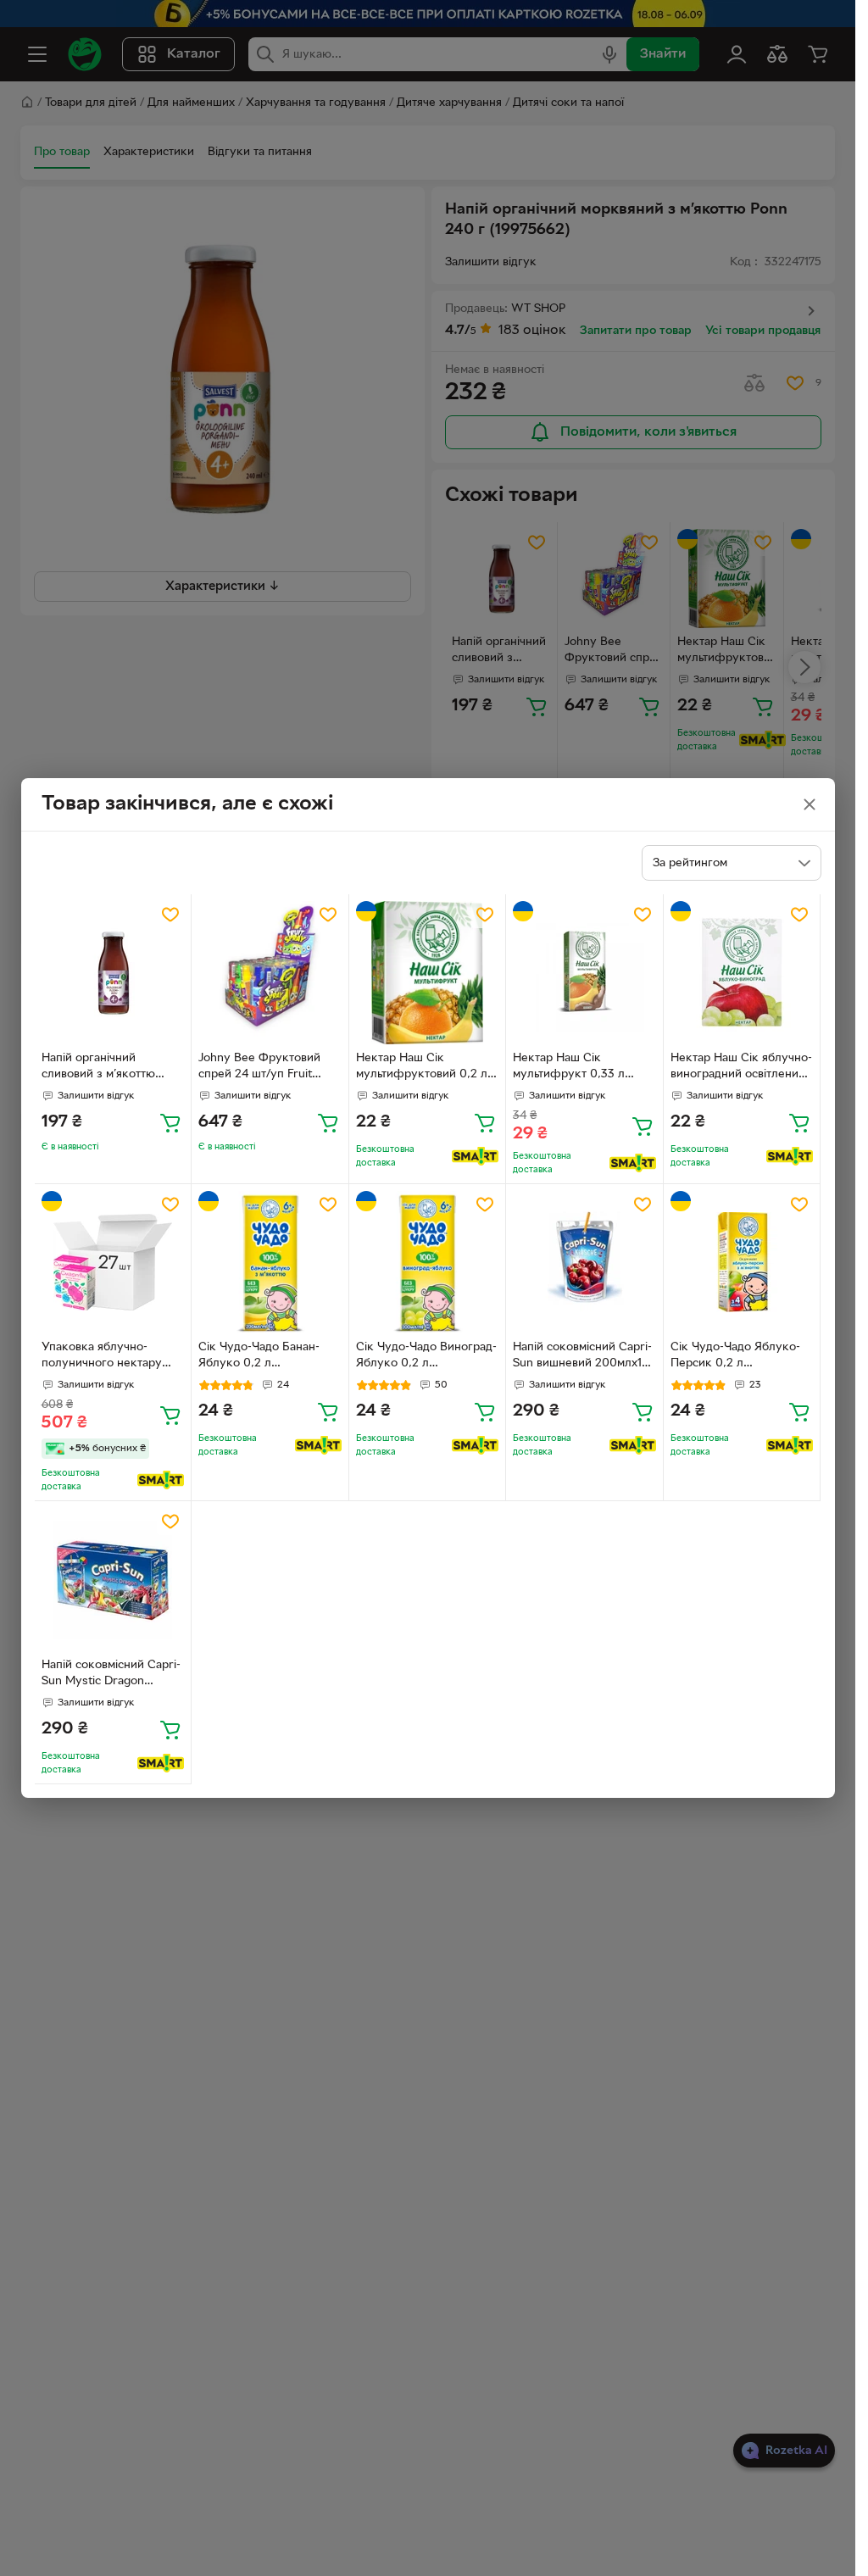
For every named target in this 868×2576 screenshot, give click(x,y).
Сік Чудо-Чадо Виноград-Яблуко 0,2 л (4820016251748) (426, 1357)
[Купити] (170, 1122)
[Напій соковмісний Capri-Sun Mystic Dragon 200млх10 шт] (113, 1580)
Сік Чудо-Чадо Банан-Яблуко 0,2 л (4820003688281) (259, 1357)
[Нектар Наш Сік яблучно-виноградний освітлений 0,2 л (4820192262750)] (742, 973)
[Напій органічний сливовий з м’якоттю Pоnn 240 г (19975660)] (113, 973)
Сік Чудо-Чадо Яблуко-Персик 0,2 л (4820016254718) (735, 1357)
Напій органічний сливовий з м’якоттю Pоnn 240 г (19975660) (103, 1068)
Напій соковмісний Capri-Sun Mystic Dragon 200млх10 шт (111, 1675)
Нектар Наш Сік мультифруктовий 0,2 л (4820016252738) (422, 1068)
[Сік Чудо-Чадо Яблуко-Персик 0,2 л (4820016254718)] (742, 1263)
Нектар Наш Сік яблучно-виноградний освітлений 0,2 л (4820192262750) (741, 1068)
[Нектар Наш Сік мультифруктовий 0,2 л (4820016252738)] (428, 973)
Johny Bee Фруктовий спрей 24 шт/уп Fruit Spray (259, 1068)
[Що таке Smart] (475, 1156)
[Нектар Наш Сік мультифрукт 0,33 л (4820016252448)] (584, 973)
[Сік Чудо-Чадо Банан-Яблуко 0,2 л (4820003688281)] (270, 1263)
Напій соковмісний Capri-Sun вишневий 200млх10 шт (582, 1357)
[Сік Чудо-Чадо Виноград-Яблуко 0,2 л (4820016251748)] (428, 1263)
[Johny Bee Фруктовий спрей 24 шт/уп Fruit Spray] (270, 973)
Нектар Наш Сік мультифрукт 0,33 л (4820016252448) (569, 1068)
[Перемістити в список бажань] (170, 915)
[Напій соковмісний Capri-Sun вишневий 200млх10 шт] (584, 1263)
